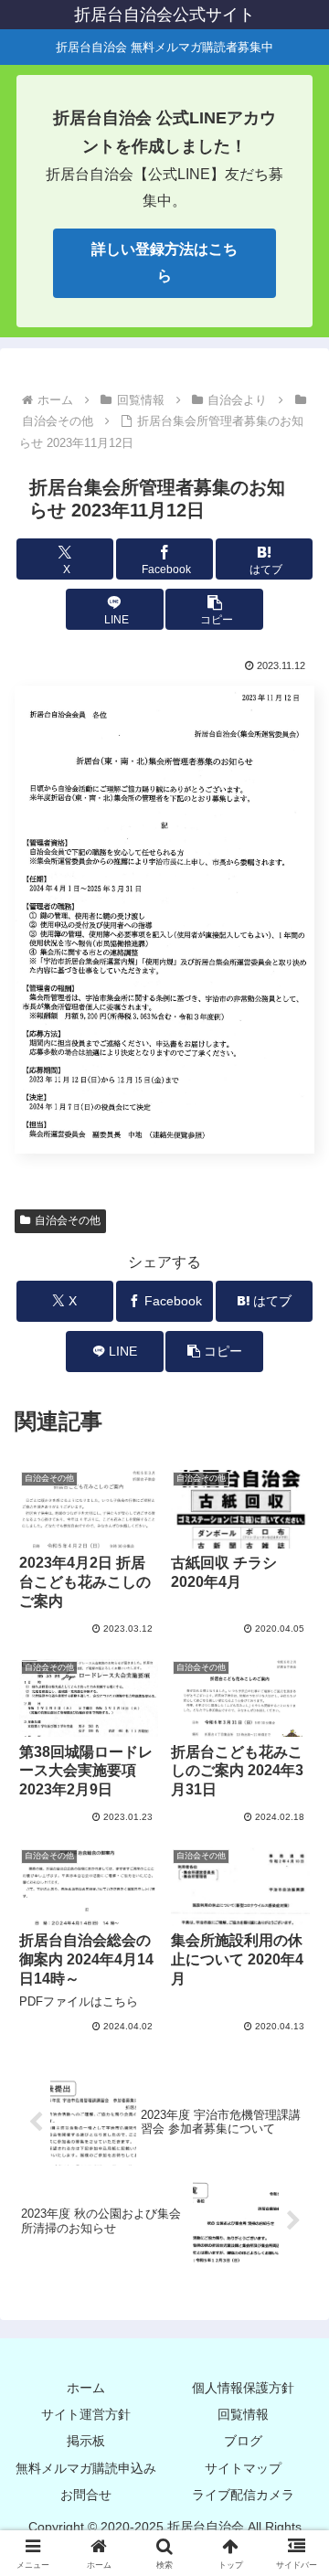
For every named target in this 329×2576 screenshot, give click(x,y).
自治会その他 (68, 1220)
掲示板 (86, 2441)
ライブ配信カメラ (243, 2495)
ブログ (243, 2441)
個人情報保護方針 (243, 2388)
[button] (214, 609)
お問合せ (86, 2495)
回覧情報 (243, 2414)
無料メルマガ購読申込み (86, 2468)
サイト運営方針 (86, 2414)
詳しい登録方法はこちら (164, 262)
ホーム (86, 2388)
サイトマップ (243, 2468)
